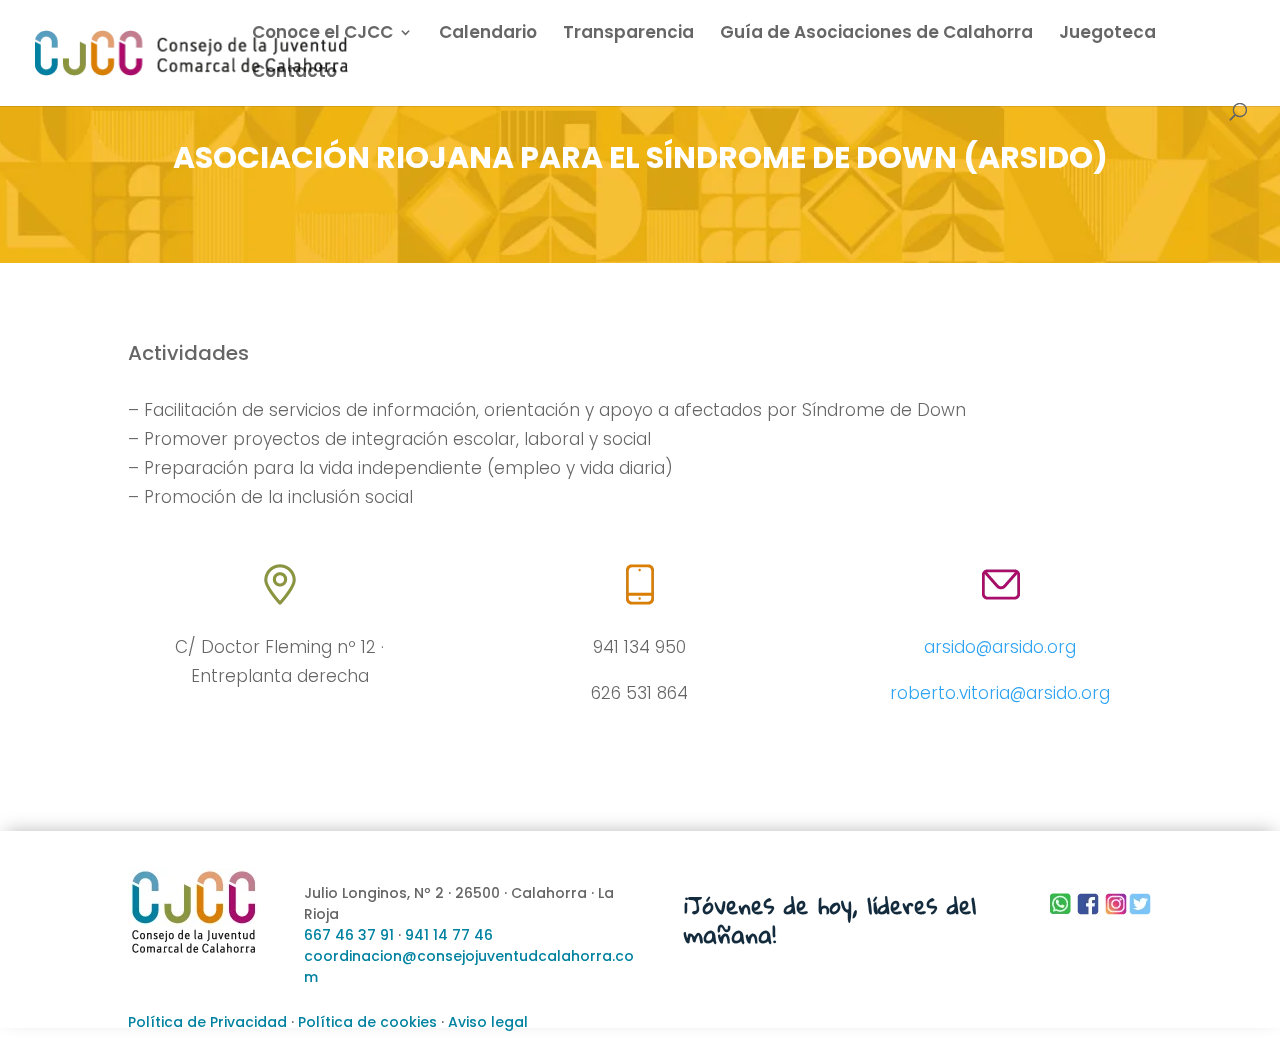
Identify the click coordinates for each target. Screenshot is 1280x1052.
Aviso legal (488, 1022)
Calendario (488, 34)
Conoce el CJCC (322, 34)
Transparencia (628, 34)
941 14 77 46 (449, 935)
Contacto (294, 73)
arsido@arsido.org (1000, 647)
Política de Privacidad (207, 1022)
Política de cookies (367, 1022)
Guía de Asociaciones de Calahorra (876, 34)
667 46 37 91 (349, 935)
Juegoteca (1107, 34)
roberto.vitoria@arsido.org (1000, 693)
